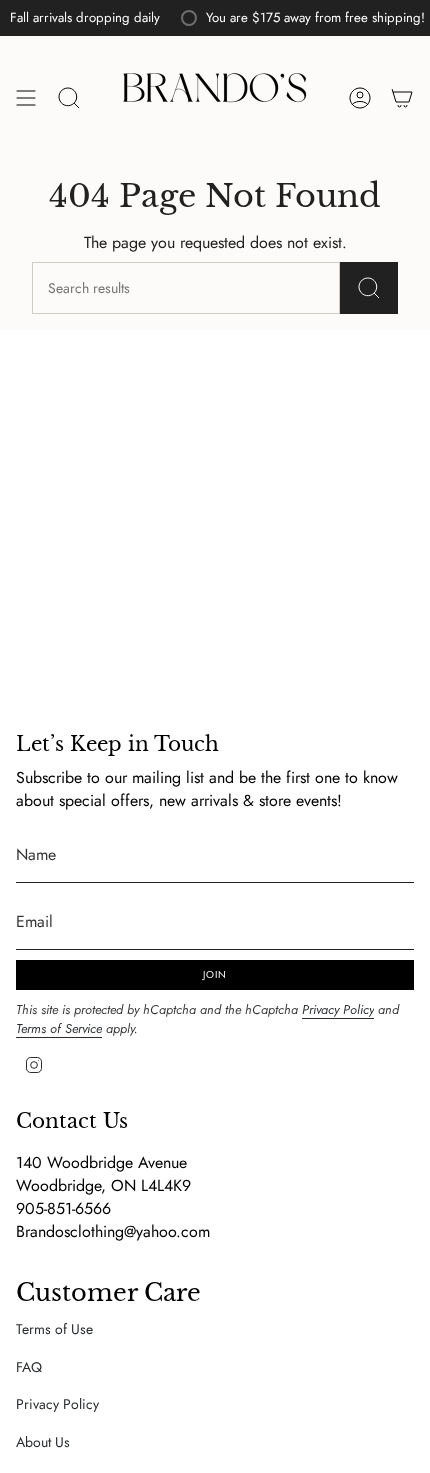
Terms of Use (54, 1329)
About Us (43, 1442)
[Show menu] (26, 98)
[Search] (369, 288)
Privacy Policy (338, 1009)
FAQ (29, 1367)
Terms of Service (59, 1028)
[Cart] (402, 98)
